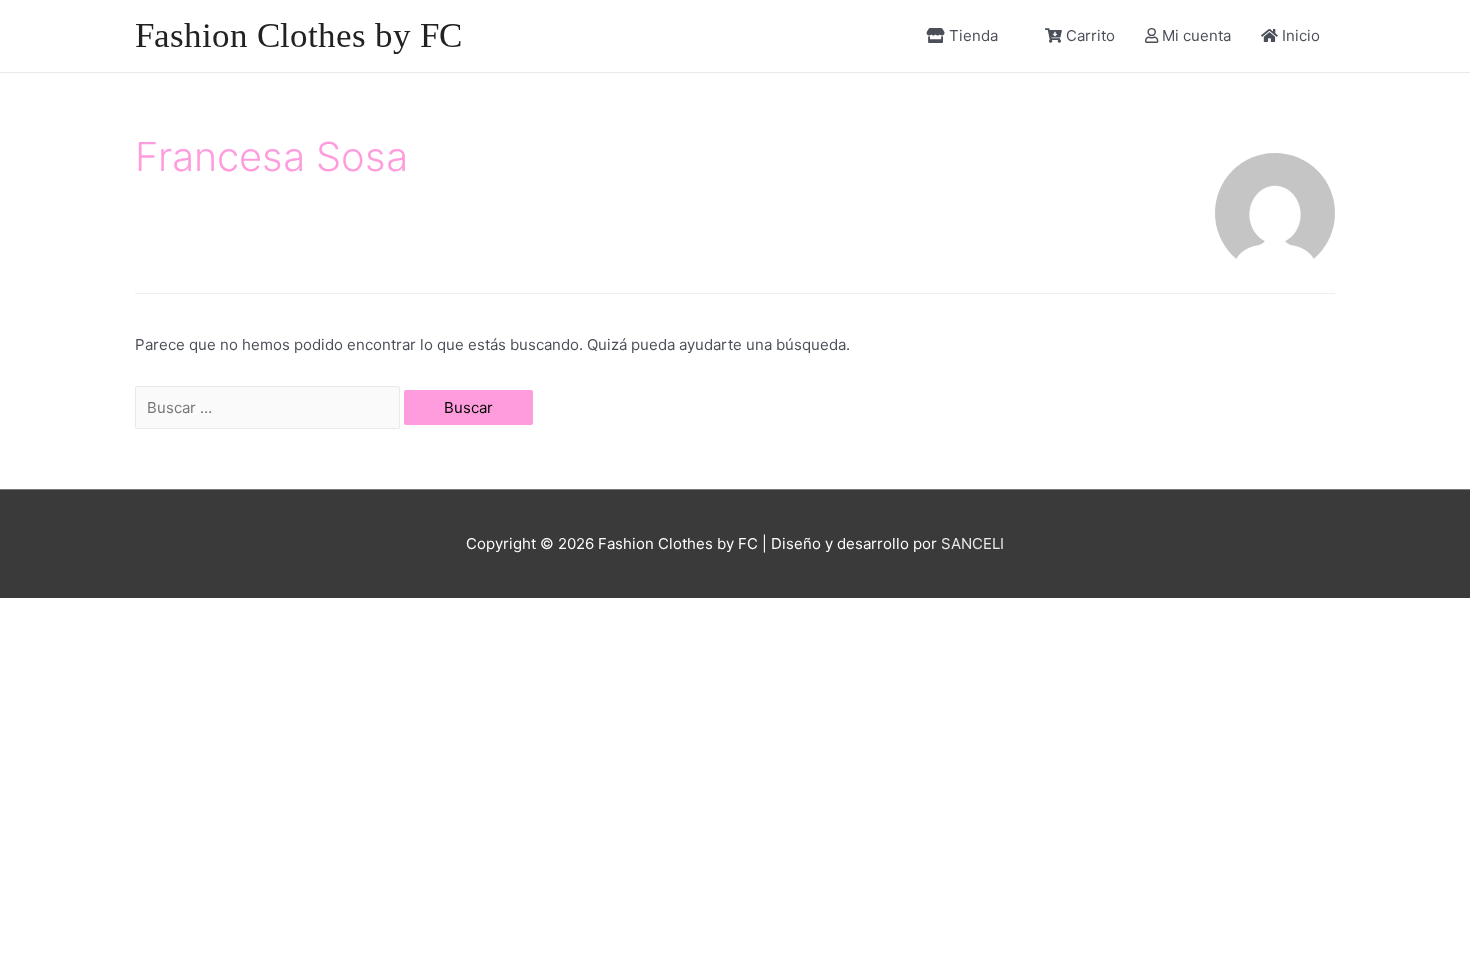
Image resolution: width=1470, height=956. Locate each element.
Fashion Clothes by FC (298, 35)
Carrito (1090, 35)
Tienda (973, 35)
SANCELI (972, 543)
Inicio (1301, 35)
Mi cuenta (1196, 35)
